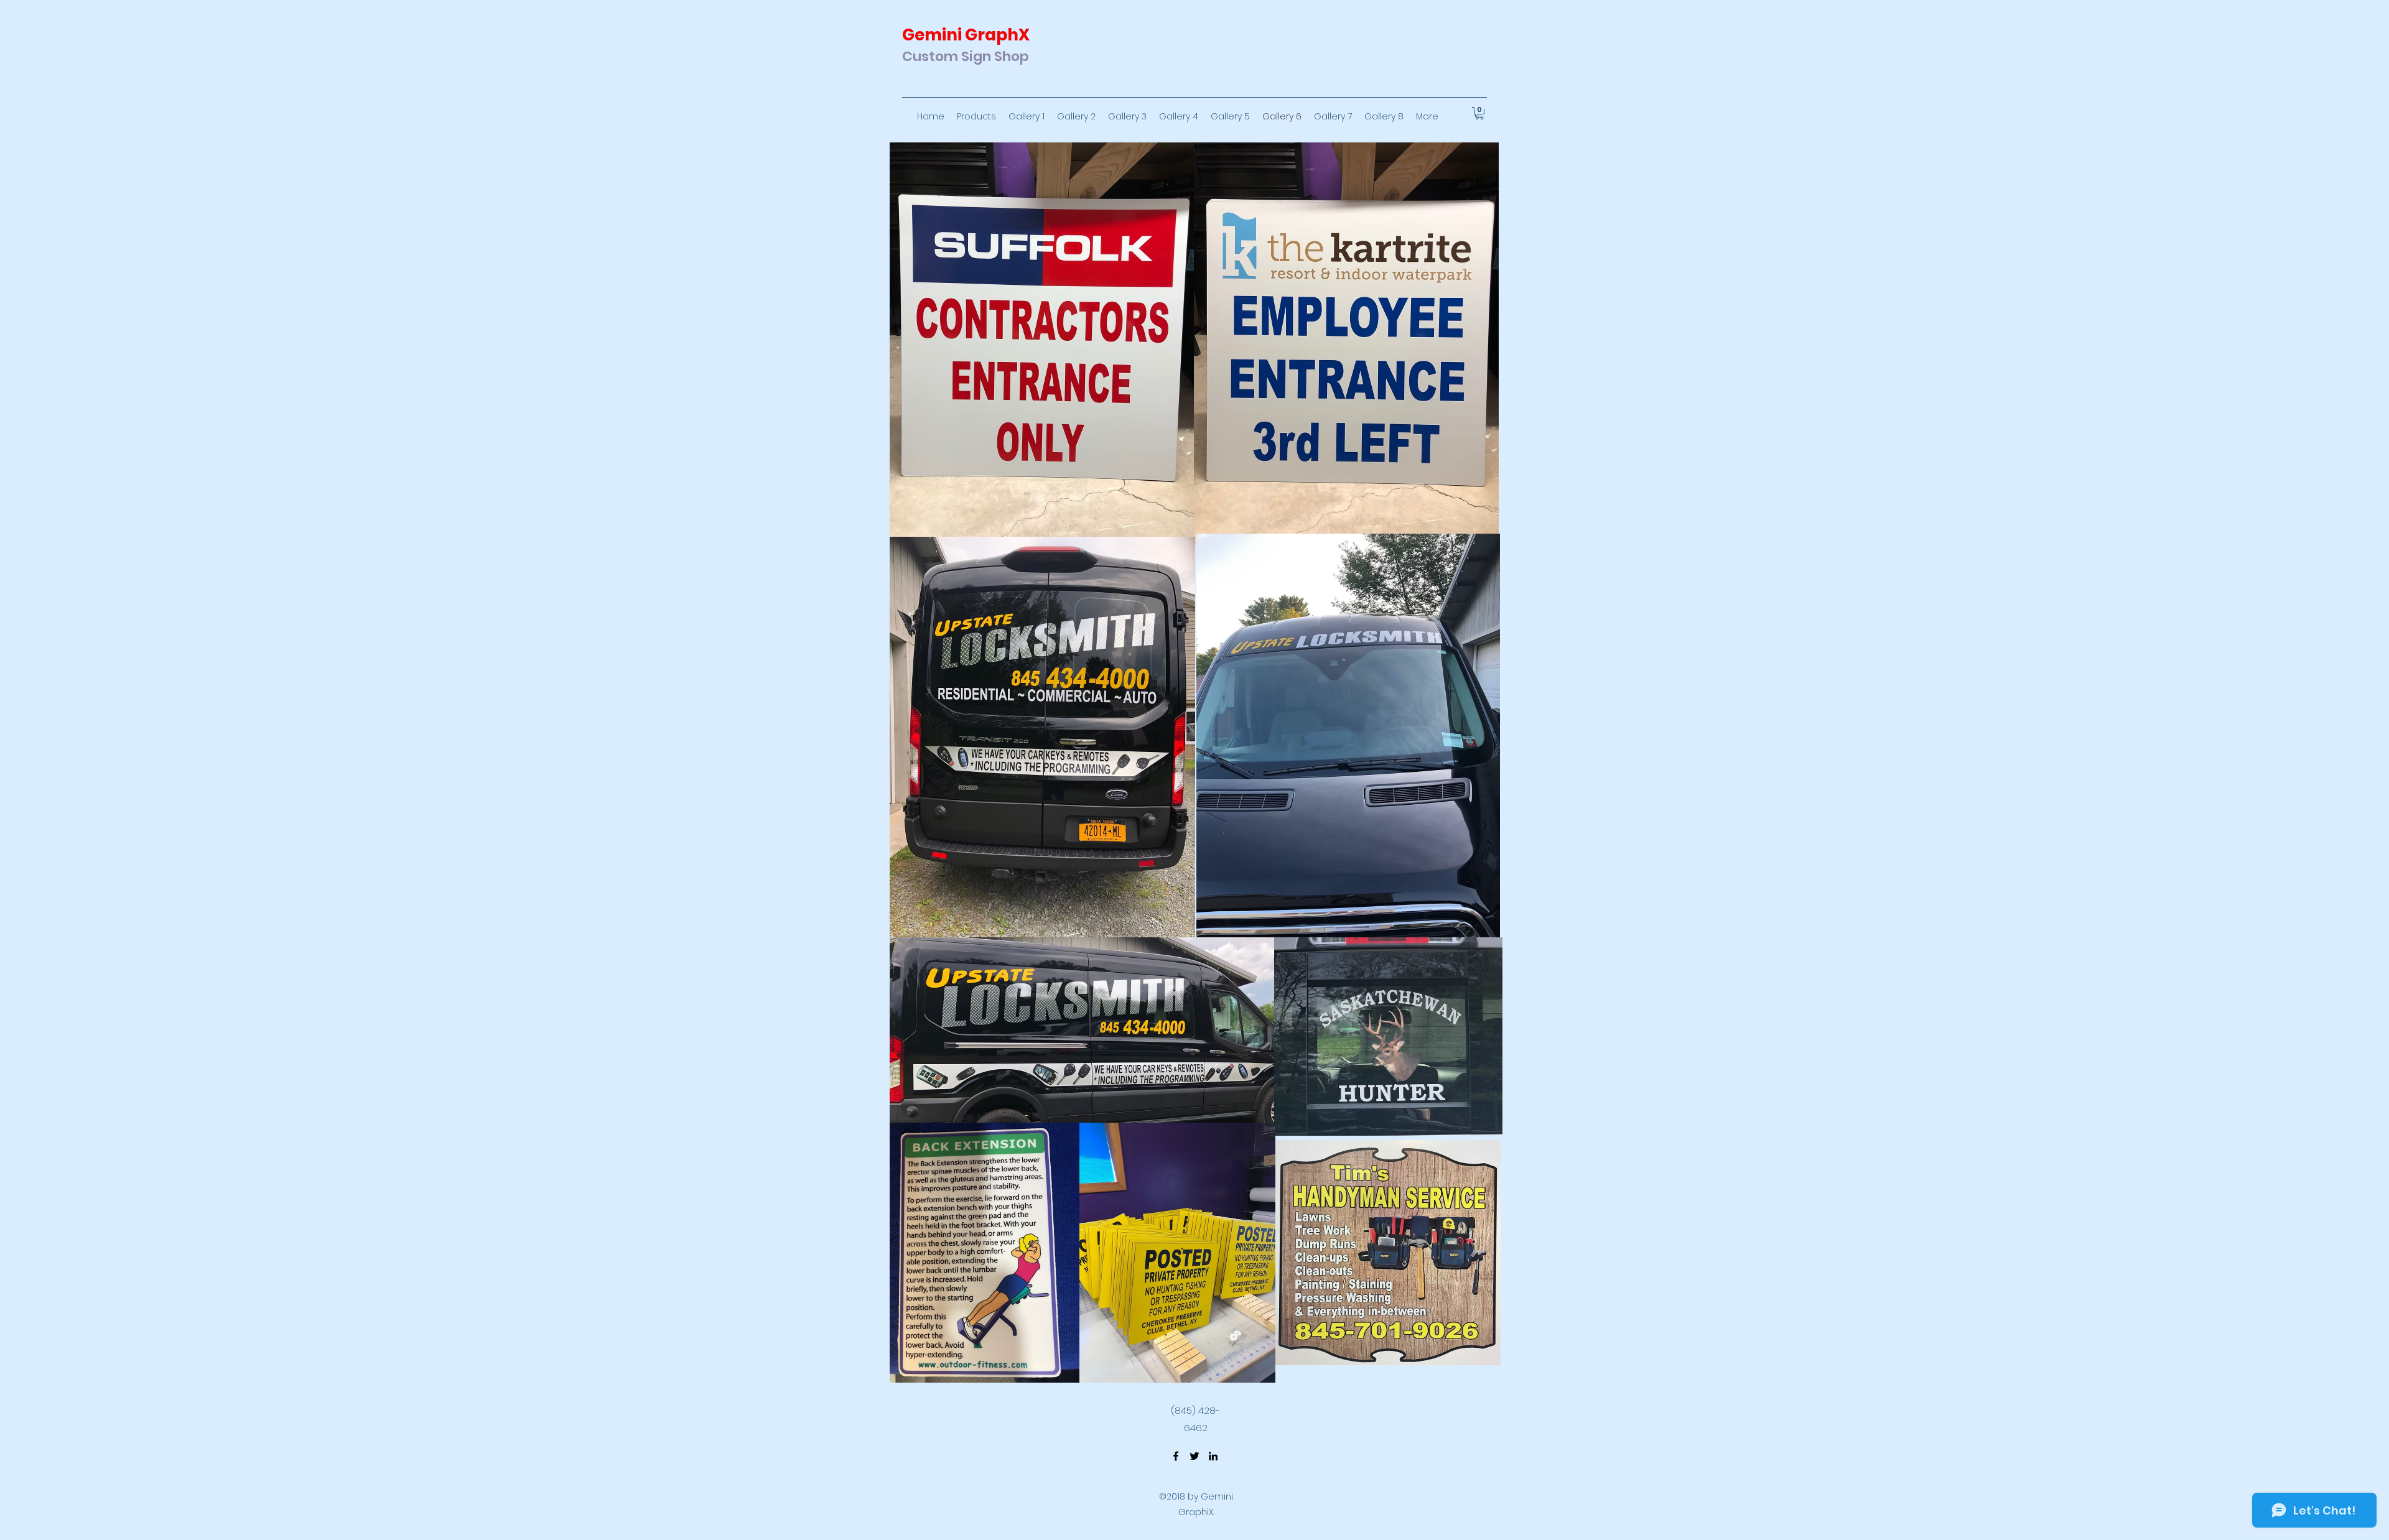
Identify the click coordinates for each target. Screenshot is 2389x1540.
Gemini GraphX (966, 35)
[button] (1479, 113)
